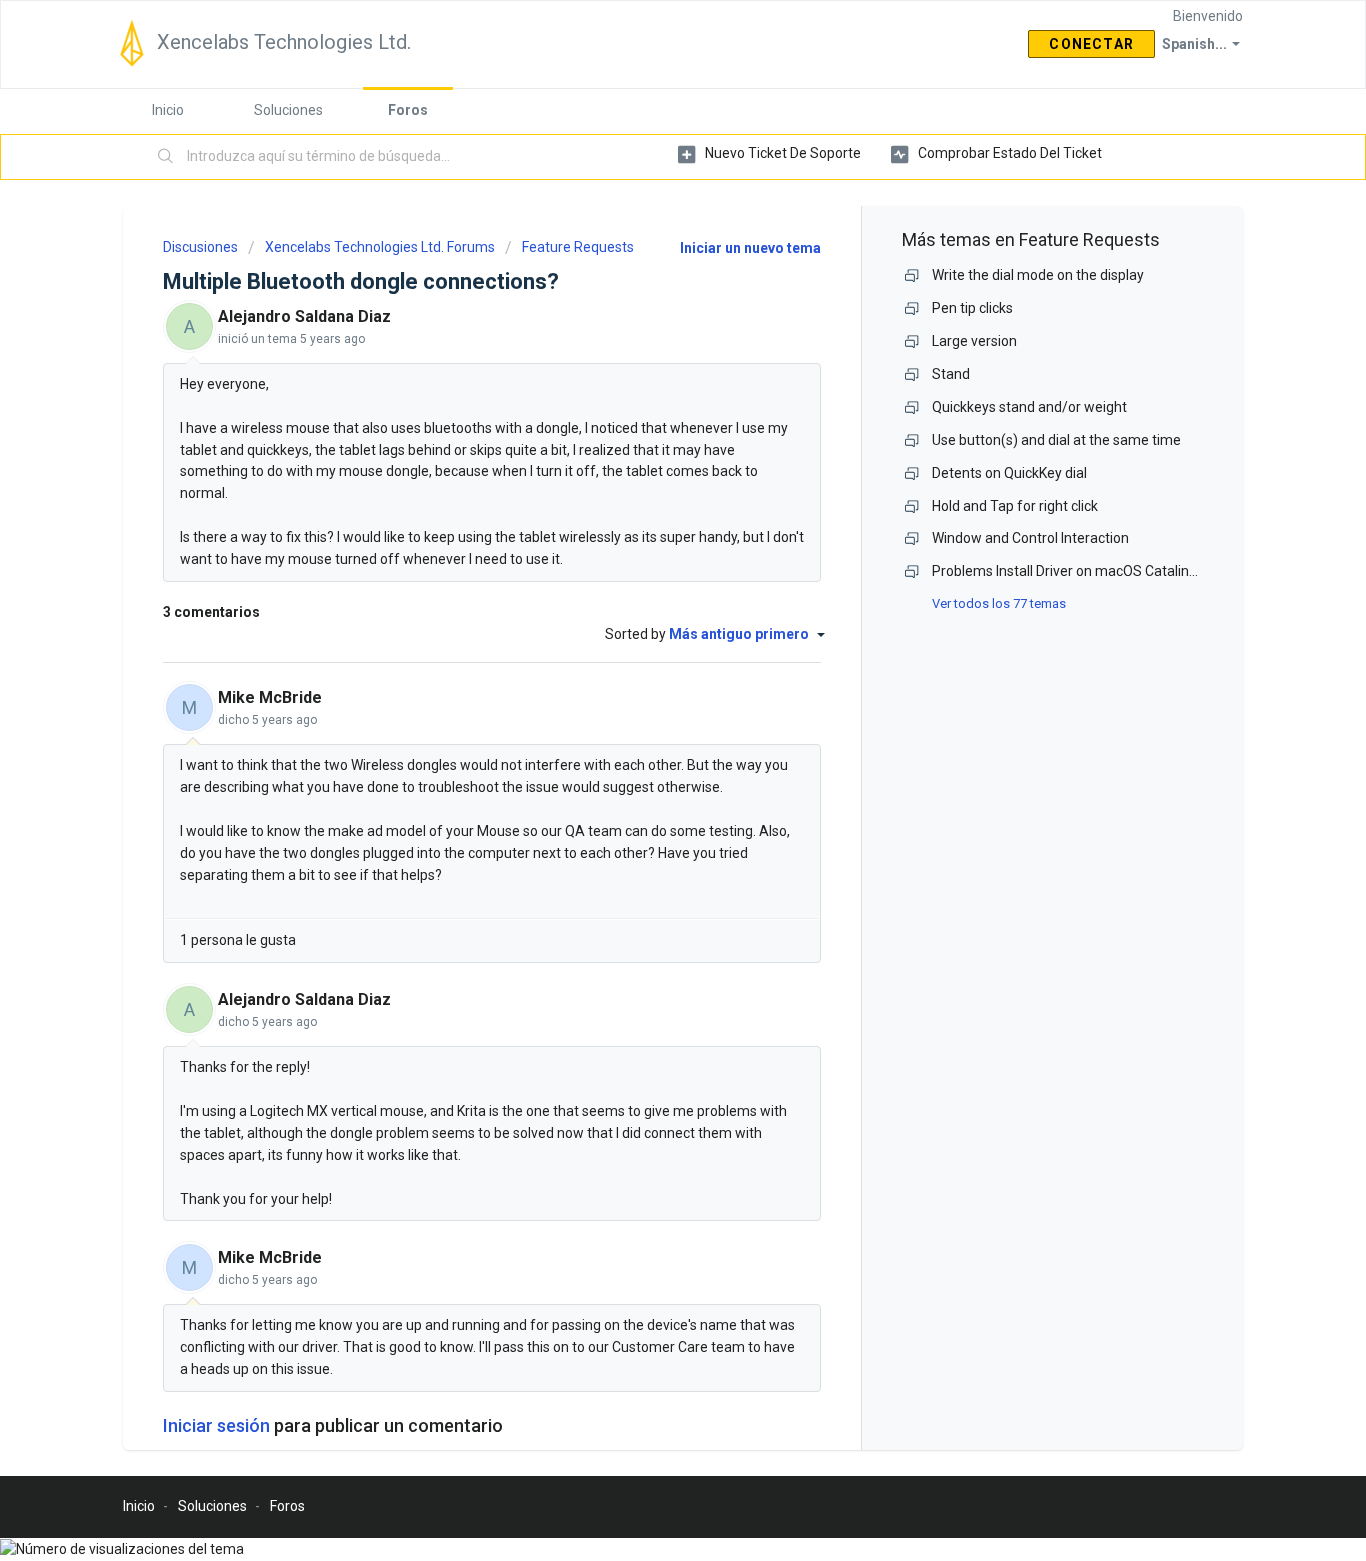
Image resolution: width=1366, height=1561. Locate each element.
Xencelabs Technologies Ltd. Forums (380, 247)
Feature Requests (578, 247)
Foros (408, 110)
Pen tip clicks (972, 308)
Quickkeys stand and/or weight (1029, 407)
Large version (974, 341)
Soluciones (288, 110)
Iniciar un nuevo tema (750, 248)
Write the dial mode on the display (1038, 275)
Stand (951, 374)
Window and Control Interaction (1030, 538)
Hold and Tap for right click (1015, 506)
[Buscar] (166, 157)
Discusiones (200, 247)
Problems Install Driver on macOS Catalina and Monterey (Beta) (1131, 571)
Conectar (1091, 44)
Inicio (168, 110)
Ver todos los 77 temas (999, 603)
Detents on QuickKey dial (1009, 473)
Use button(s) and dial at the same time (1056, 440)
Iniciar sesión (216, 1425)
